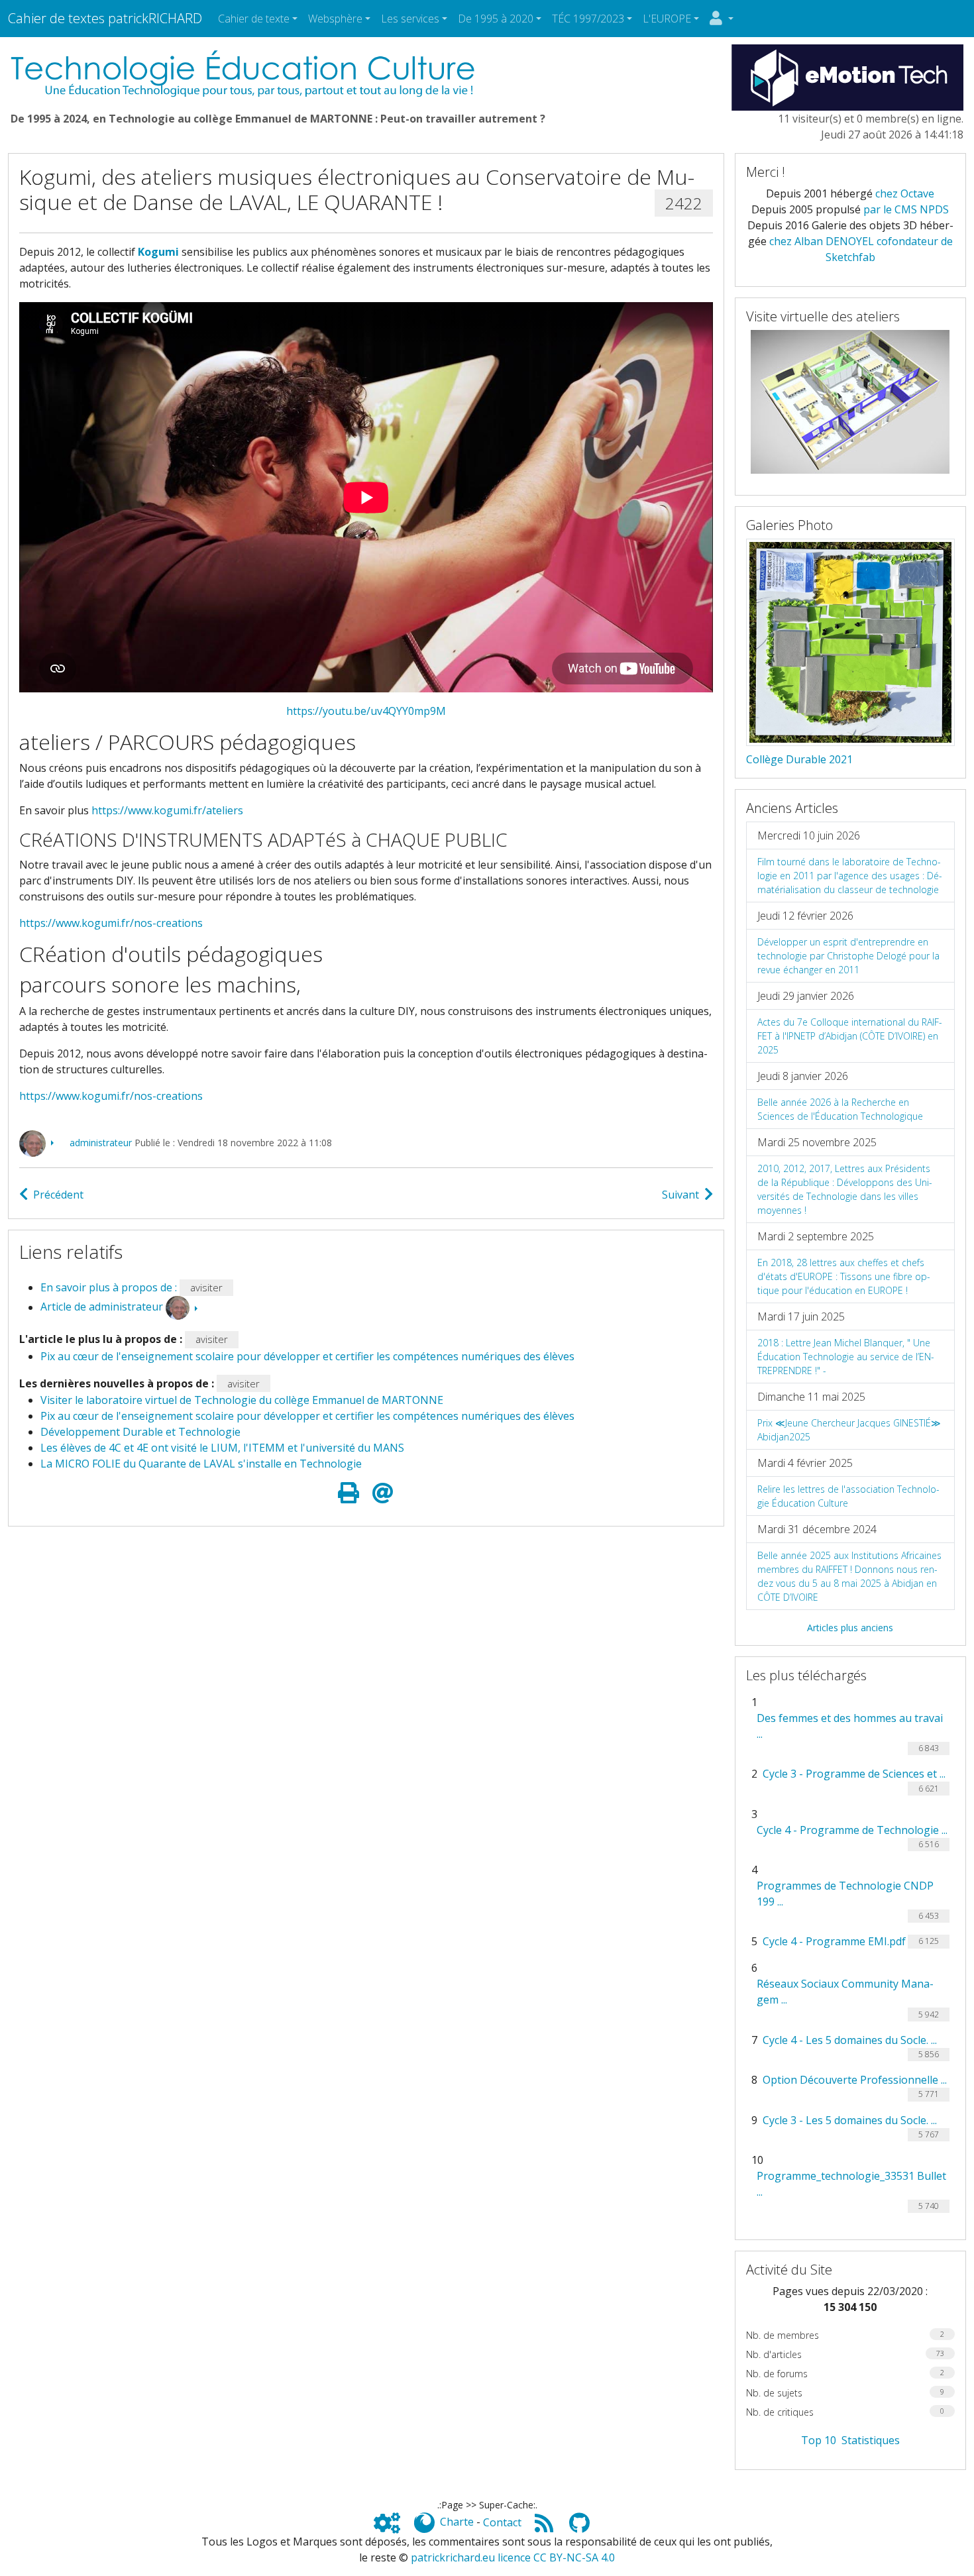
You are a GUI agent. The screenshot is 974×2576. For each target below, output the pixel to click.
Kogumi (158, 252)
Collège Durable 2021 (799, 759)
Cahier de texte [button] (254, 19)
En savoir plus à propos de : (110, 1287)
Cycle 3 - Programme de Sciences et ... (854, 1774)
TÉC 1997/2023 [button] (588, 19)
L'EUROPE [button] (667, 19)
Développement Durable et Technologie (140, 1432)
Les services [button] (410, 19)
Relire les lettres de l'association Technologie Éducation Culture (848, 1496)
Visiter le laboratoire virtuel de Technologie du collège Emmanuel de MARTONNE (242, 1400)
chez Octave (905, 193)
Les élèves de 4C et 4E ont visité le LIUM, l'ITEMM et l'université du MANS (222, 1448)
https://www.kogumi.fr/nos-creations (111, 923)
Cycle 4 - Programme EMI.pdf (834, 1941)
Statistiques (871, 2440)
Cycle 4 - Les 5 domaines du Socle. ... (850, 2040)
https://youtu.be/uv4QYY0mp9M (366, 711)
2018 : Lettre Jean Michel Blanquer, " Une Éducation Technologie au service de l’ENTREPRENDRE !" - (846, 1357)
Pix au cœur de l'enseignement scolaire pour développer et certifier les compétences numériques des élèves (307, 1356)
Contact (502, 2522)
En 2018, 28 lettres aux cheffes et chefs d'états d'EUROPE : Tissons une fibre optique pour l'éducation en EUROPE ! (844, 1276)
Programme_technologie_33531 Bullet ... (851, 2184)
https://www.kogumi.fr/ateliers (167, 810)
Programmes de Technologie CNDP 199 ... (845, 1894)
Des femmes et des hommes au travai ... (850, 1726)
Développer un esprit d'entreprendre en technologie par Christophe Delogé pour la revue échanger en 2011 (848, 956)
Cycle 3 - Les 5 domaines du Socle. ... (850, 2120)
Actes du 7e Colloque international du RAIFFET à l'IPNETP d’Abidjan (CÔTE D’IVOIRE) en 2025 (850, 1036)
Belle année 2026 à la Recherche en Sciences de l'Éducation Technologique (840, 1109)
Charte (457, 2522)
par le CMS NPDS (906, 209)
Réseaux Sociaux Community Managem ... (845, 1992)
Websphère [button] (335, 19)
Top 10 (819, 2440)
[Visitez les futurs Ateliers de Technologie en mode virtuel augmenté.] (850, 401)
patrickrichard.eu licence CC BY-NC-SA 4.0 (513, 2557)
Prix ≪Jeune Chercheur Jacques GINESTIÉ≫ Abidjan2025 (849, 1430)
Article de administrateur (102, 1307)
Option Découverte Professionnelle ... (855, 2080)
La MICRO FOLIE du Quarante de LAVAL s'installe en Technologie (201, 1464)
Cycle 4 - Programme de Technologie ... (852, 1830)
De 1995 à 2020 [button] (496, 19)
